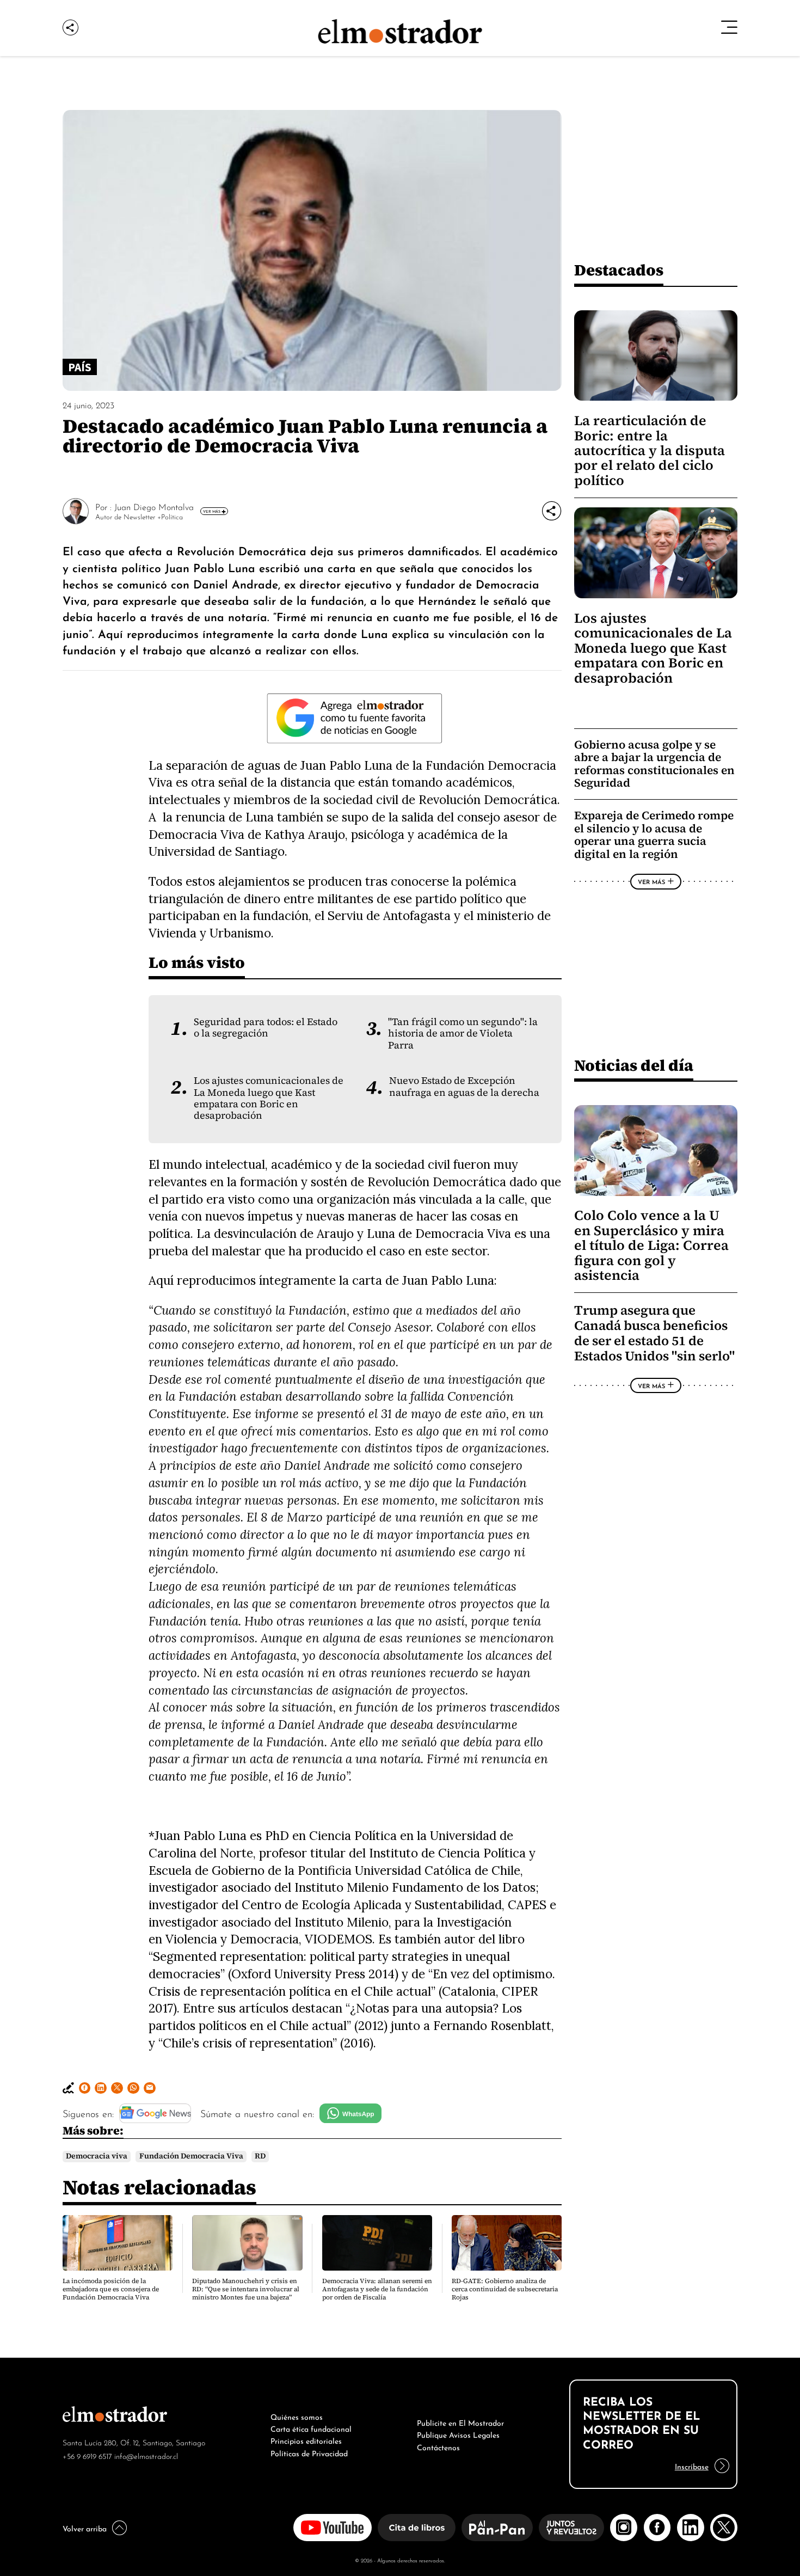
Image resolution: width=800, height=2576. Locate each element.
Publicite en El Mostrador (460, 2422)
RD (260, 2156)
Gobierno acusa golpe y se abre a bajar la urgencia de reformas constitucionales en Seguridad (654, 764)
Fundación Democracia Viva (191, 2156)
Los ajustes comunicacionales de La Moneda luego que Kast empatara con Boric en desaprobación (269, 1098)
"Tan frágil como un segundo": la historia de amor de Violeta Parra (463, 1034)
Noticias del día (634, 1065)
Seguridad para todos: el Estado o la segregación (266, 1028)
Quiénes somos (297, 2416)
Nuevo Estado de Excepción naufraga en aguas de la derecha (464, 1086)
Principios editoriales (306, 2440)
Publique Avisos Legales (458, 2434)
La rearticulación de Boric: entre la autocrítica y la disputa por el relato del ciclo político (650, 450)
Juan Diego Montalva (154, 506)
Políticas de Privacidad (309, 2452)
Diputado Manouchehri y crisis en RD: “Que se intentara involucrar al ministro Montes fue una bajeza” (246, 2289)
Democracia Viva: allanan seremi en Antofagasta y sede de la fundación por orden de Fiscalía (377, 2289)
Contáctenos (438, 2446)
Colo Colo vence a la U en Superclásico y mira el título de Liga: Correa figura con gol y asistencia (651, 1245)
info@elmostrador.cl (146, 2455)
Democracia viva (97, 2156)
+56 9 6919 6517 (87, 2455)
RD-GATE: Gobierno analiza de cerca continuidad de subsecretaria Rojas (505, 2289)
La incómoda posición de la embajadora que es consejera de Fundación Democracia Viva (111, 2289)
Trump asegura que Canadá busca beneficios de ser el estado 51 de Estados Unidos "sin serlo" (654, 1333)
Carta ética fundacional (311, 2428)
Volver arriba (85, 2528)
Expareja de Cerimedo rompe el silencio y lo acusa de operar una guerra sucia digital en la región (654, 835)
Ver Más (212, 511)
